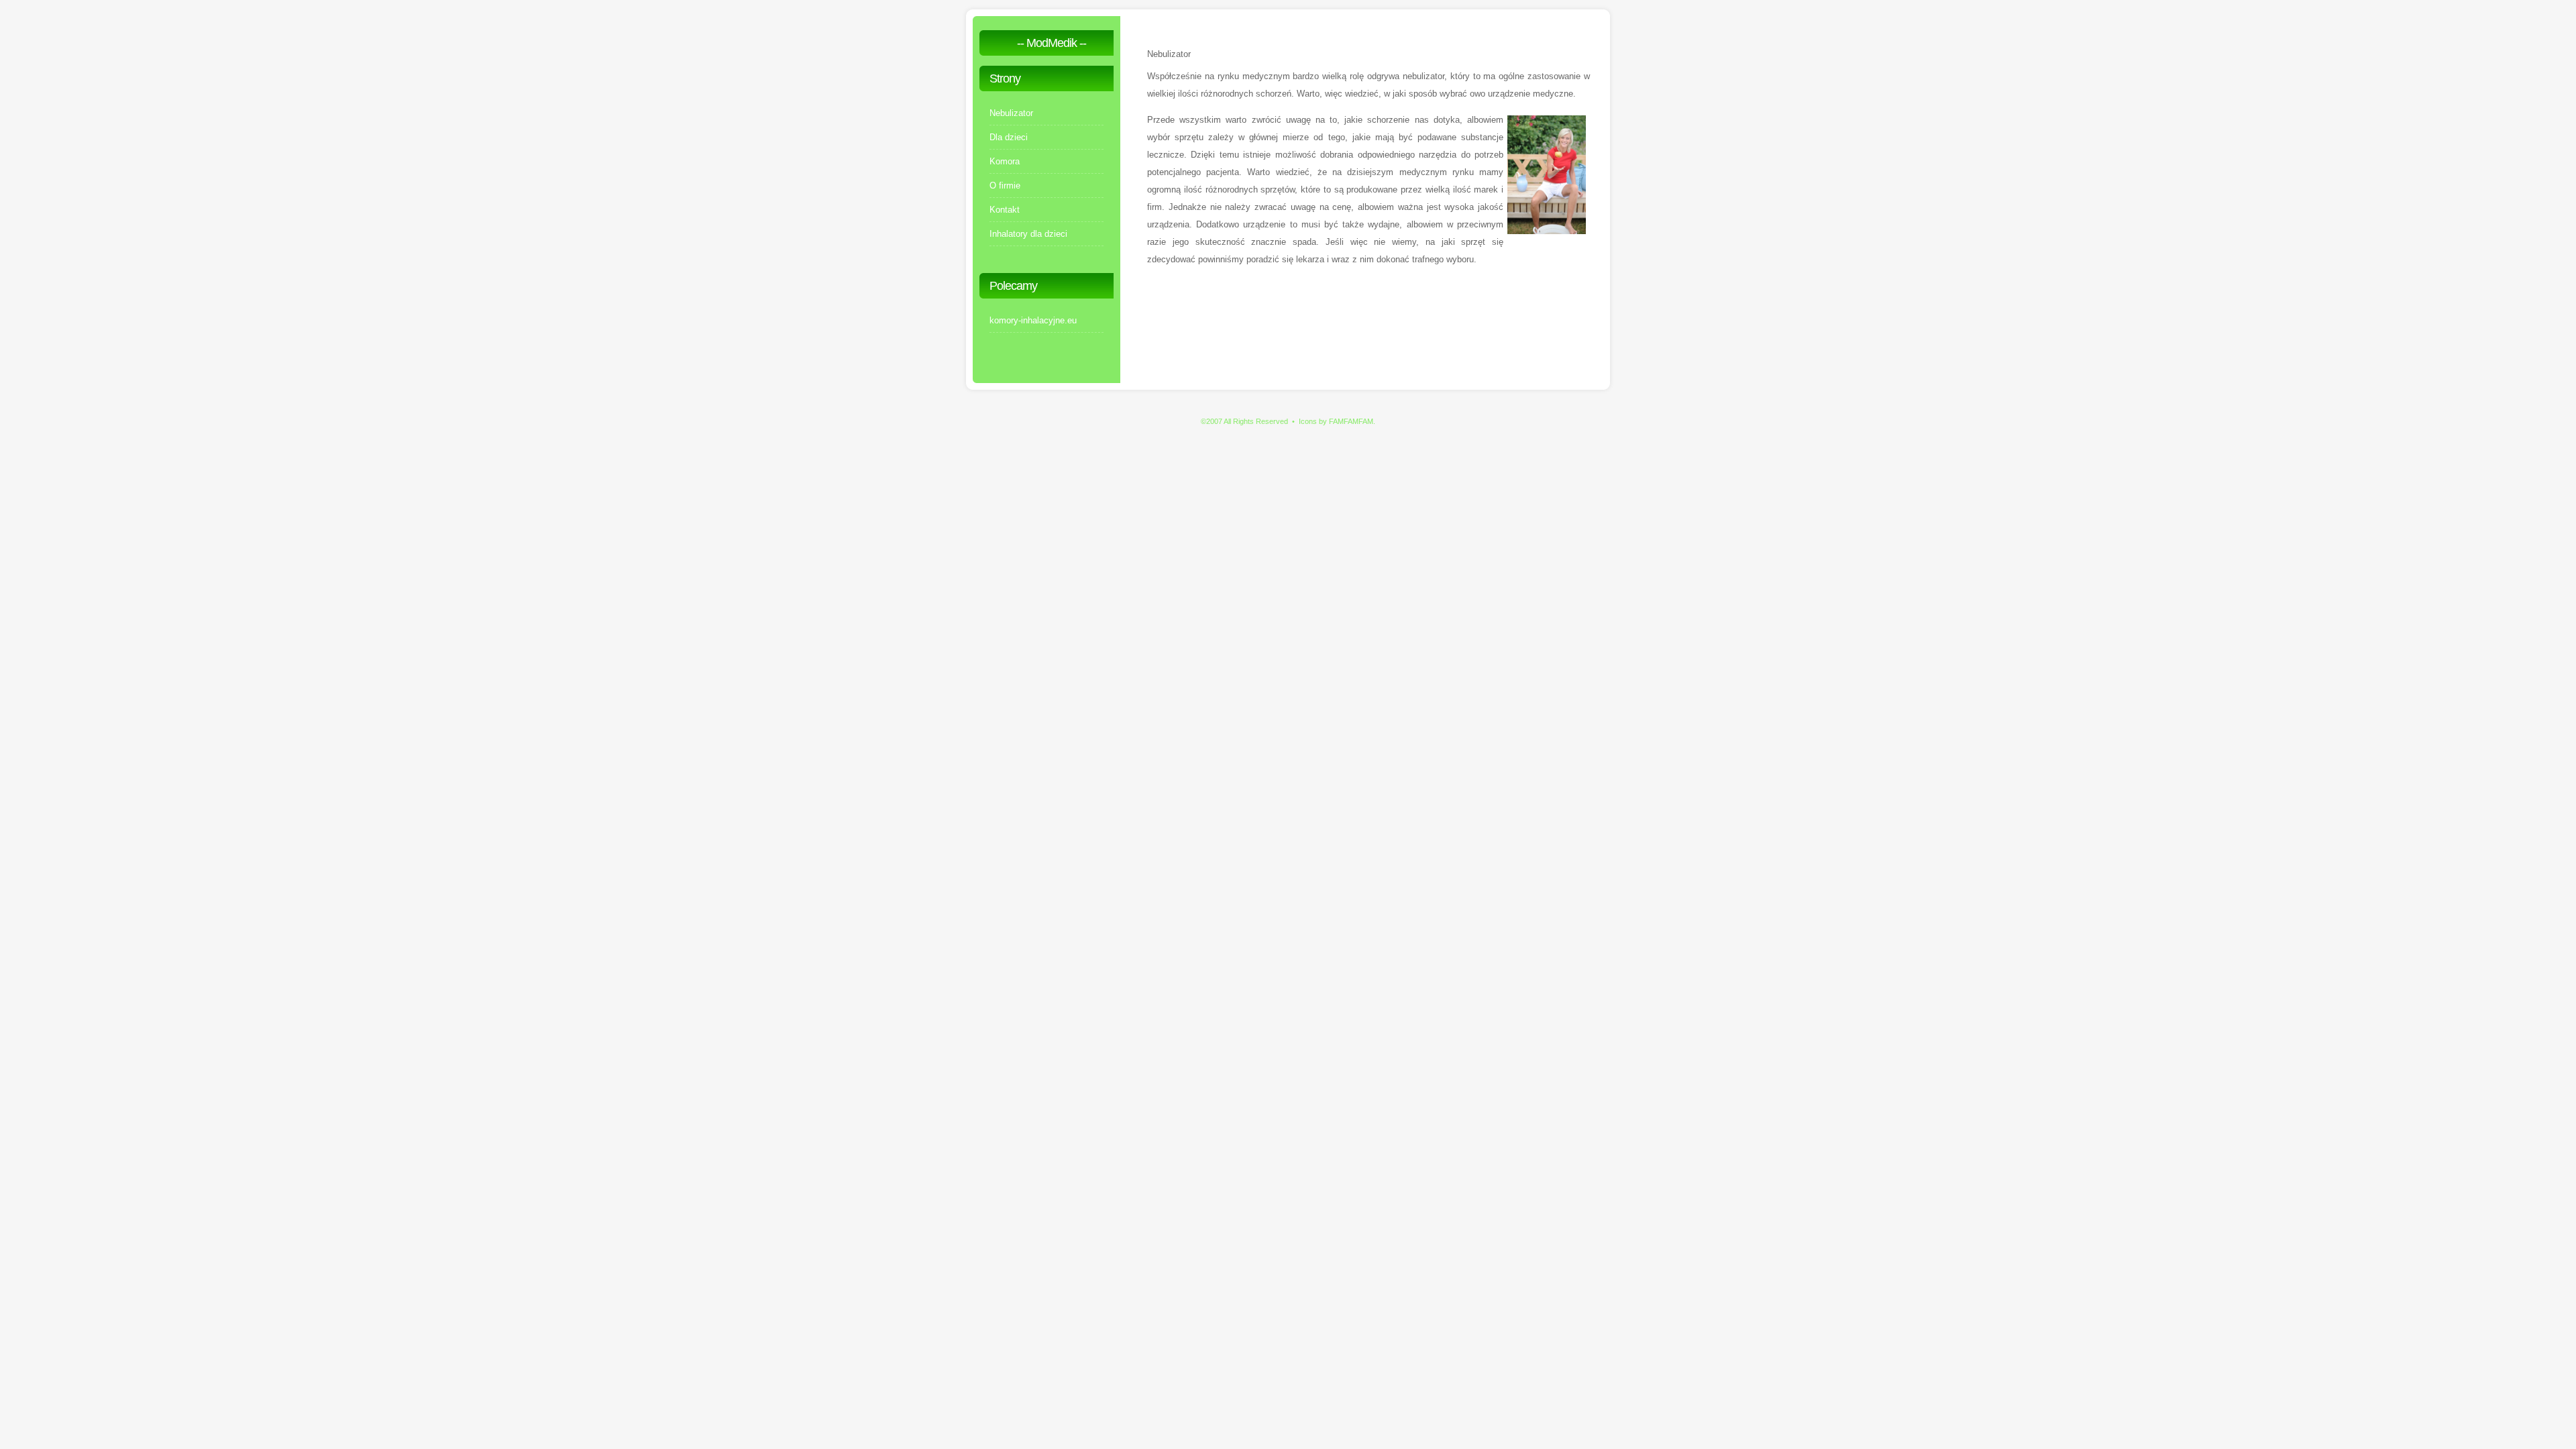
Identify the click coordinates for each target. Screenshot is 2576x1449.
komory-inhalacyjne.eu (1033, 320)
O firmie (1005, 185)
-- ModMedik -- (1052, 43)
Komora (1005, 161)
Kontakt (1005, 210)
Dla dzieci (1009, 137)
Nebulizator (1011, 113)
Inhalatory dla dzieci (1028, 234)
